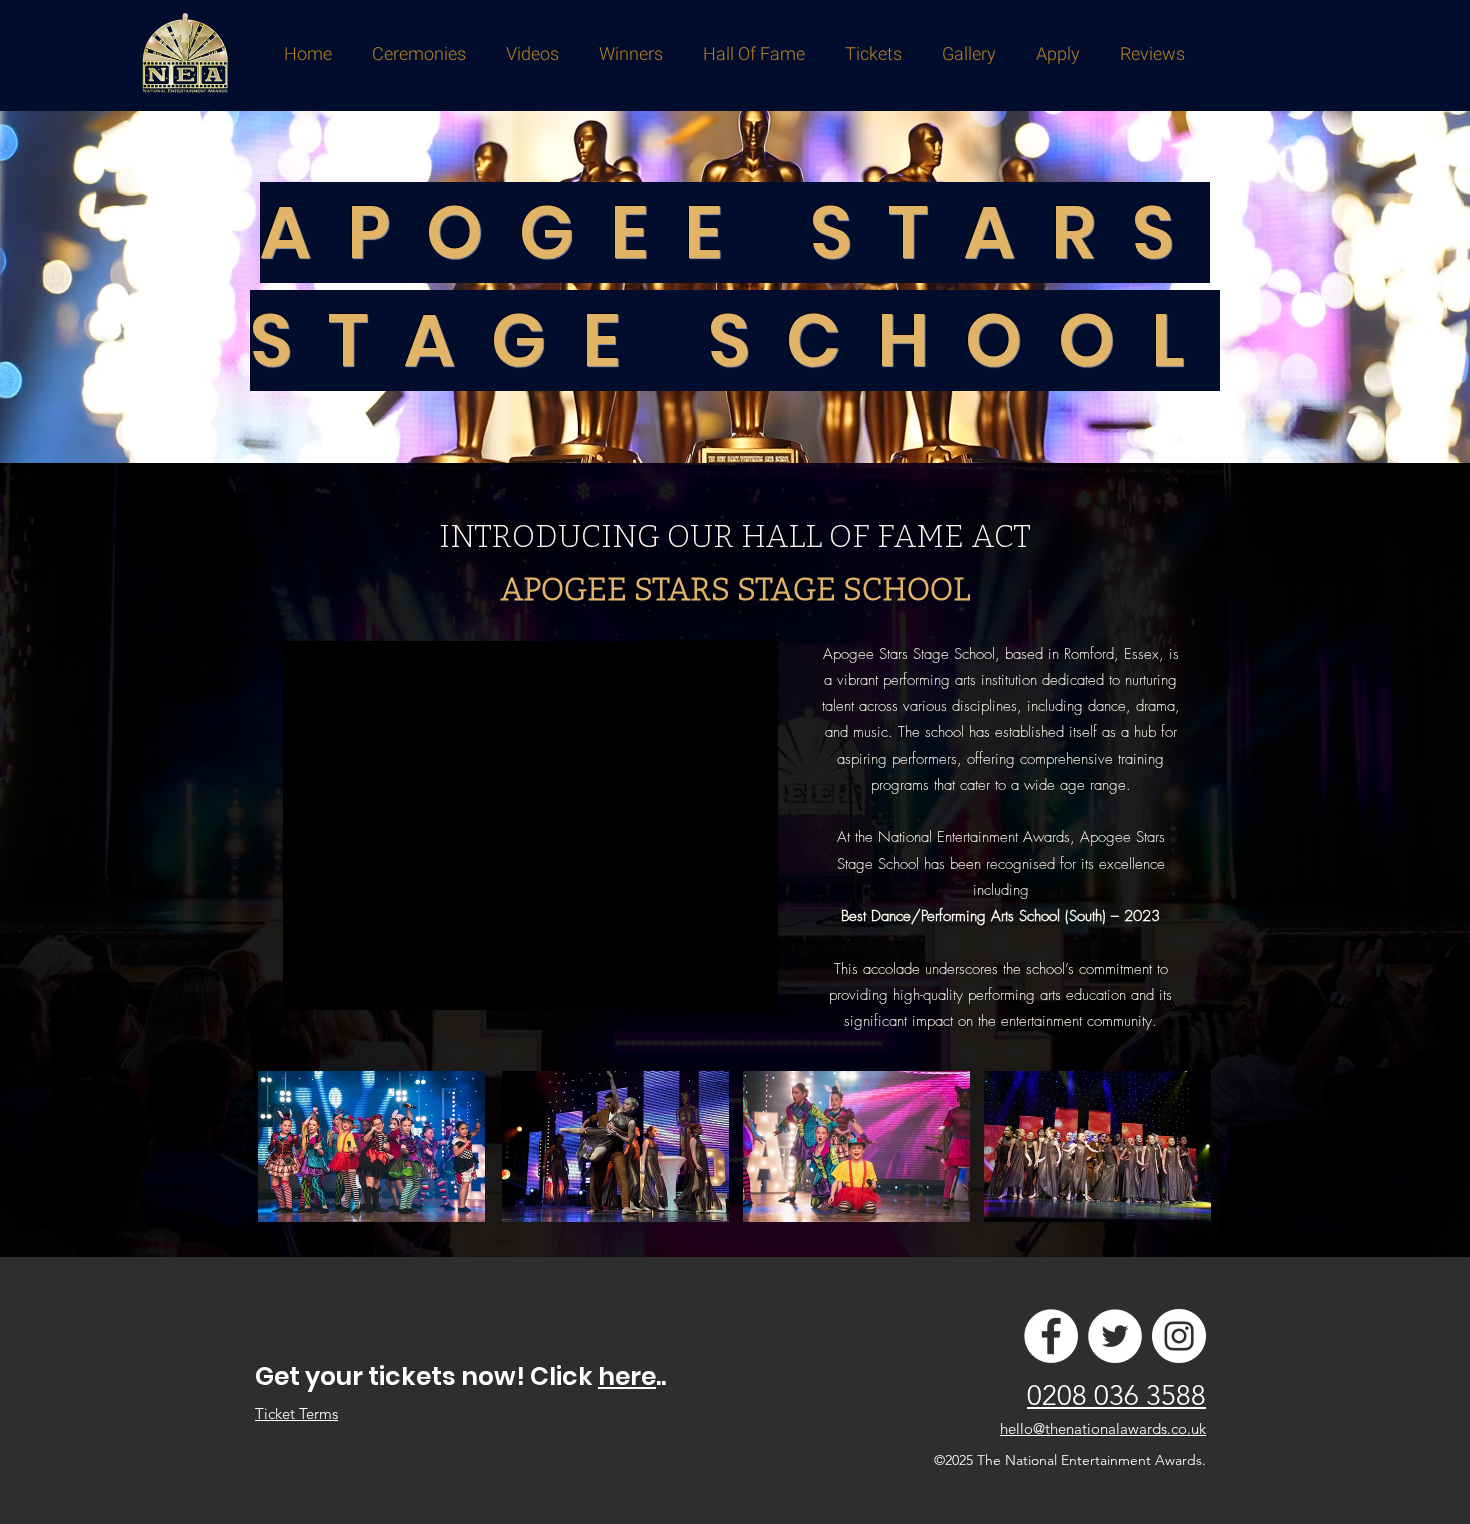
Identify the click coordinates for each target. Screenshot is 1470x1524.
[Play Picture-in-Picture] (717, 983)
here (627, 1376)
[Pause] (309, 983)
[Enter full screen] (751, 983)
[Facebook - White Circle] (1051, 1336)
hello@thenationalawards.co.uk (1103, 1428)
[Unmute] (343, 983)
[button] (419, 54)
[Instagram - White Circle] (1179, 1336)
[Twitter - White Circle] (1115, 1336)
